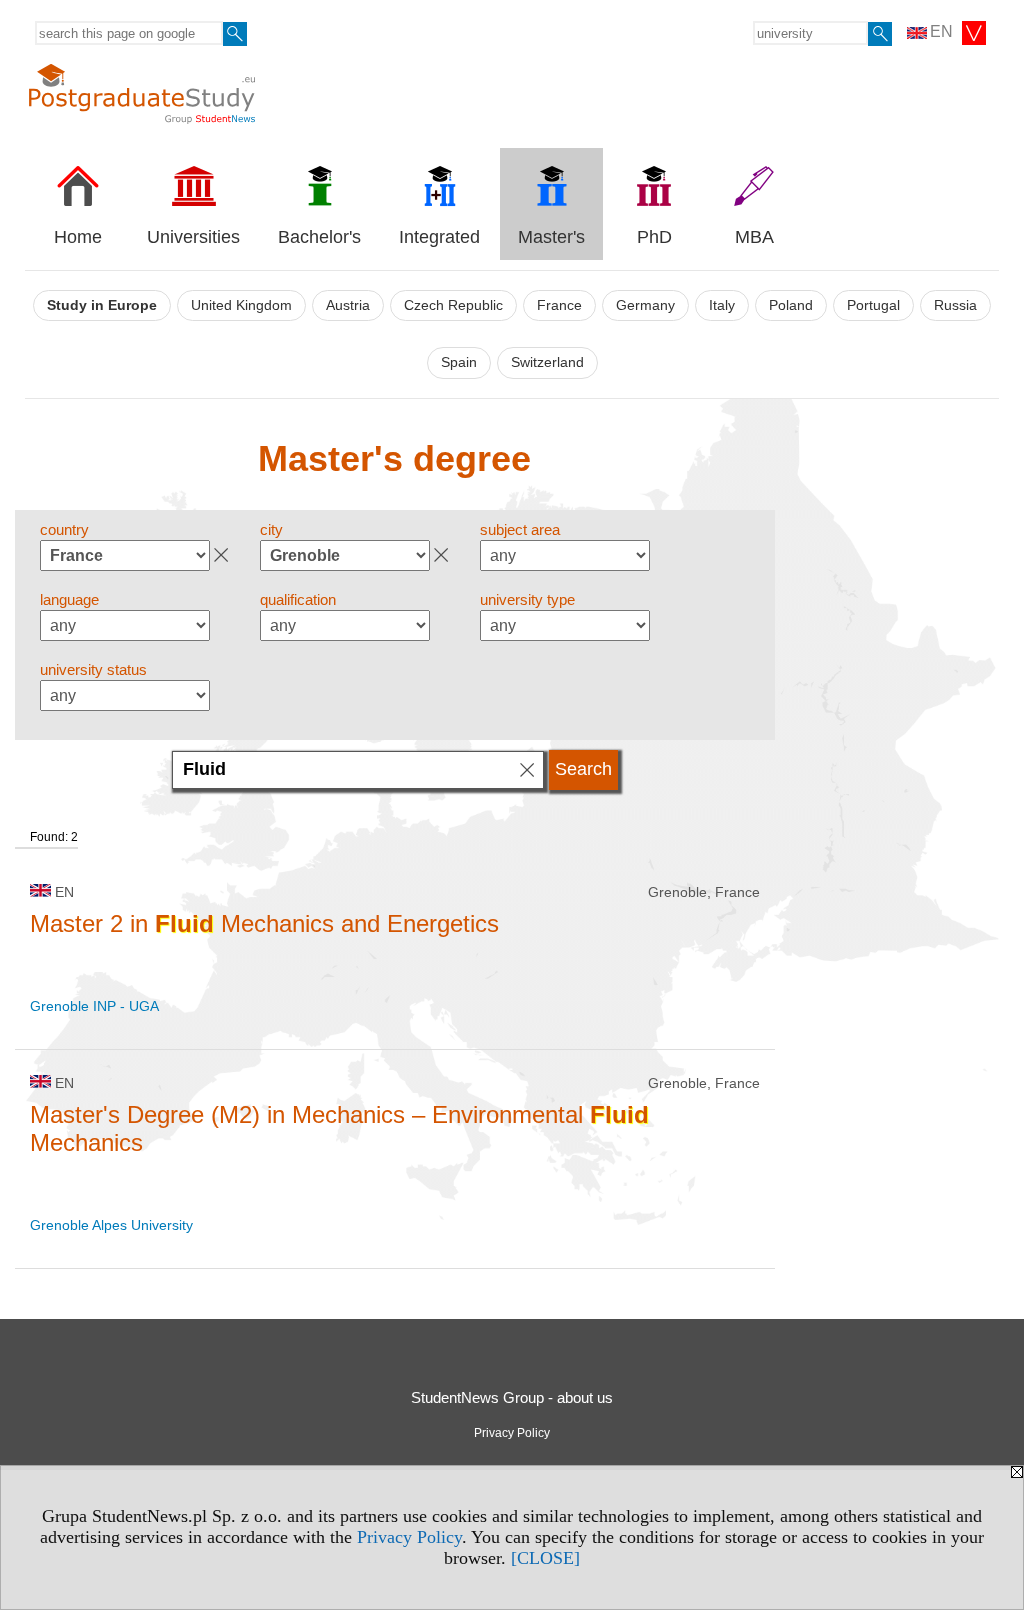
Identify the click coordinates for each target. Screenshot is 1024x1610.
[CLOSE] (545, 1558)
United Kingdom (241, 305)
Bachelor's (319, 237)
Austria (348, 305)
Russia (955, 305)
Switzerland (547, 362)
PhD (654, 237)
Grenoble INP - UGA (94, 1006)
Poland (791, 305)
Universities (193, 237)
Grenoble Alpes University (111, 1225)
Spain (459, 362)
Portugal (873, 305)
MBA (754, 237)
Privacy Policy (409, 1537)
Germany (645, 305)
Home (78, 237)
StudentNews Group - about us (512, 1397)
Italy (722, 305)
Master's (551, 237)
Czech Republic (453, 305)
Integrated (439, 237)
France (559, 305)
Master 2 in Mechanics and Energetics (264, 923)
